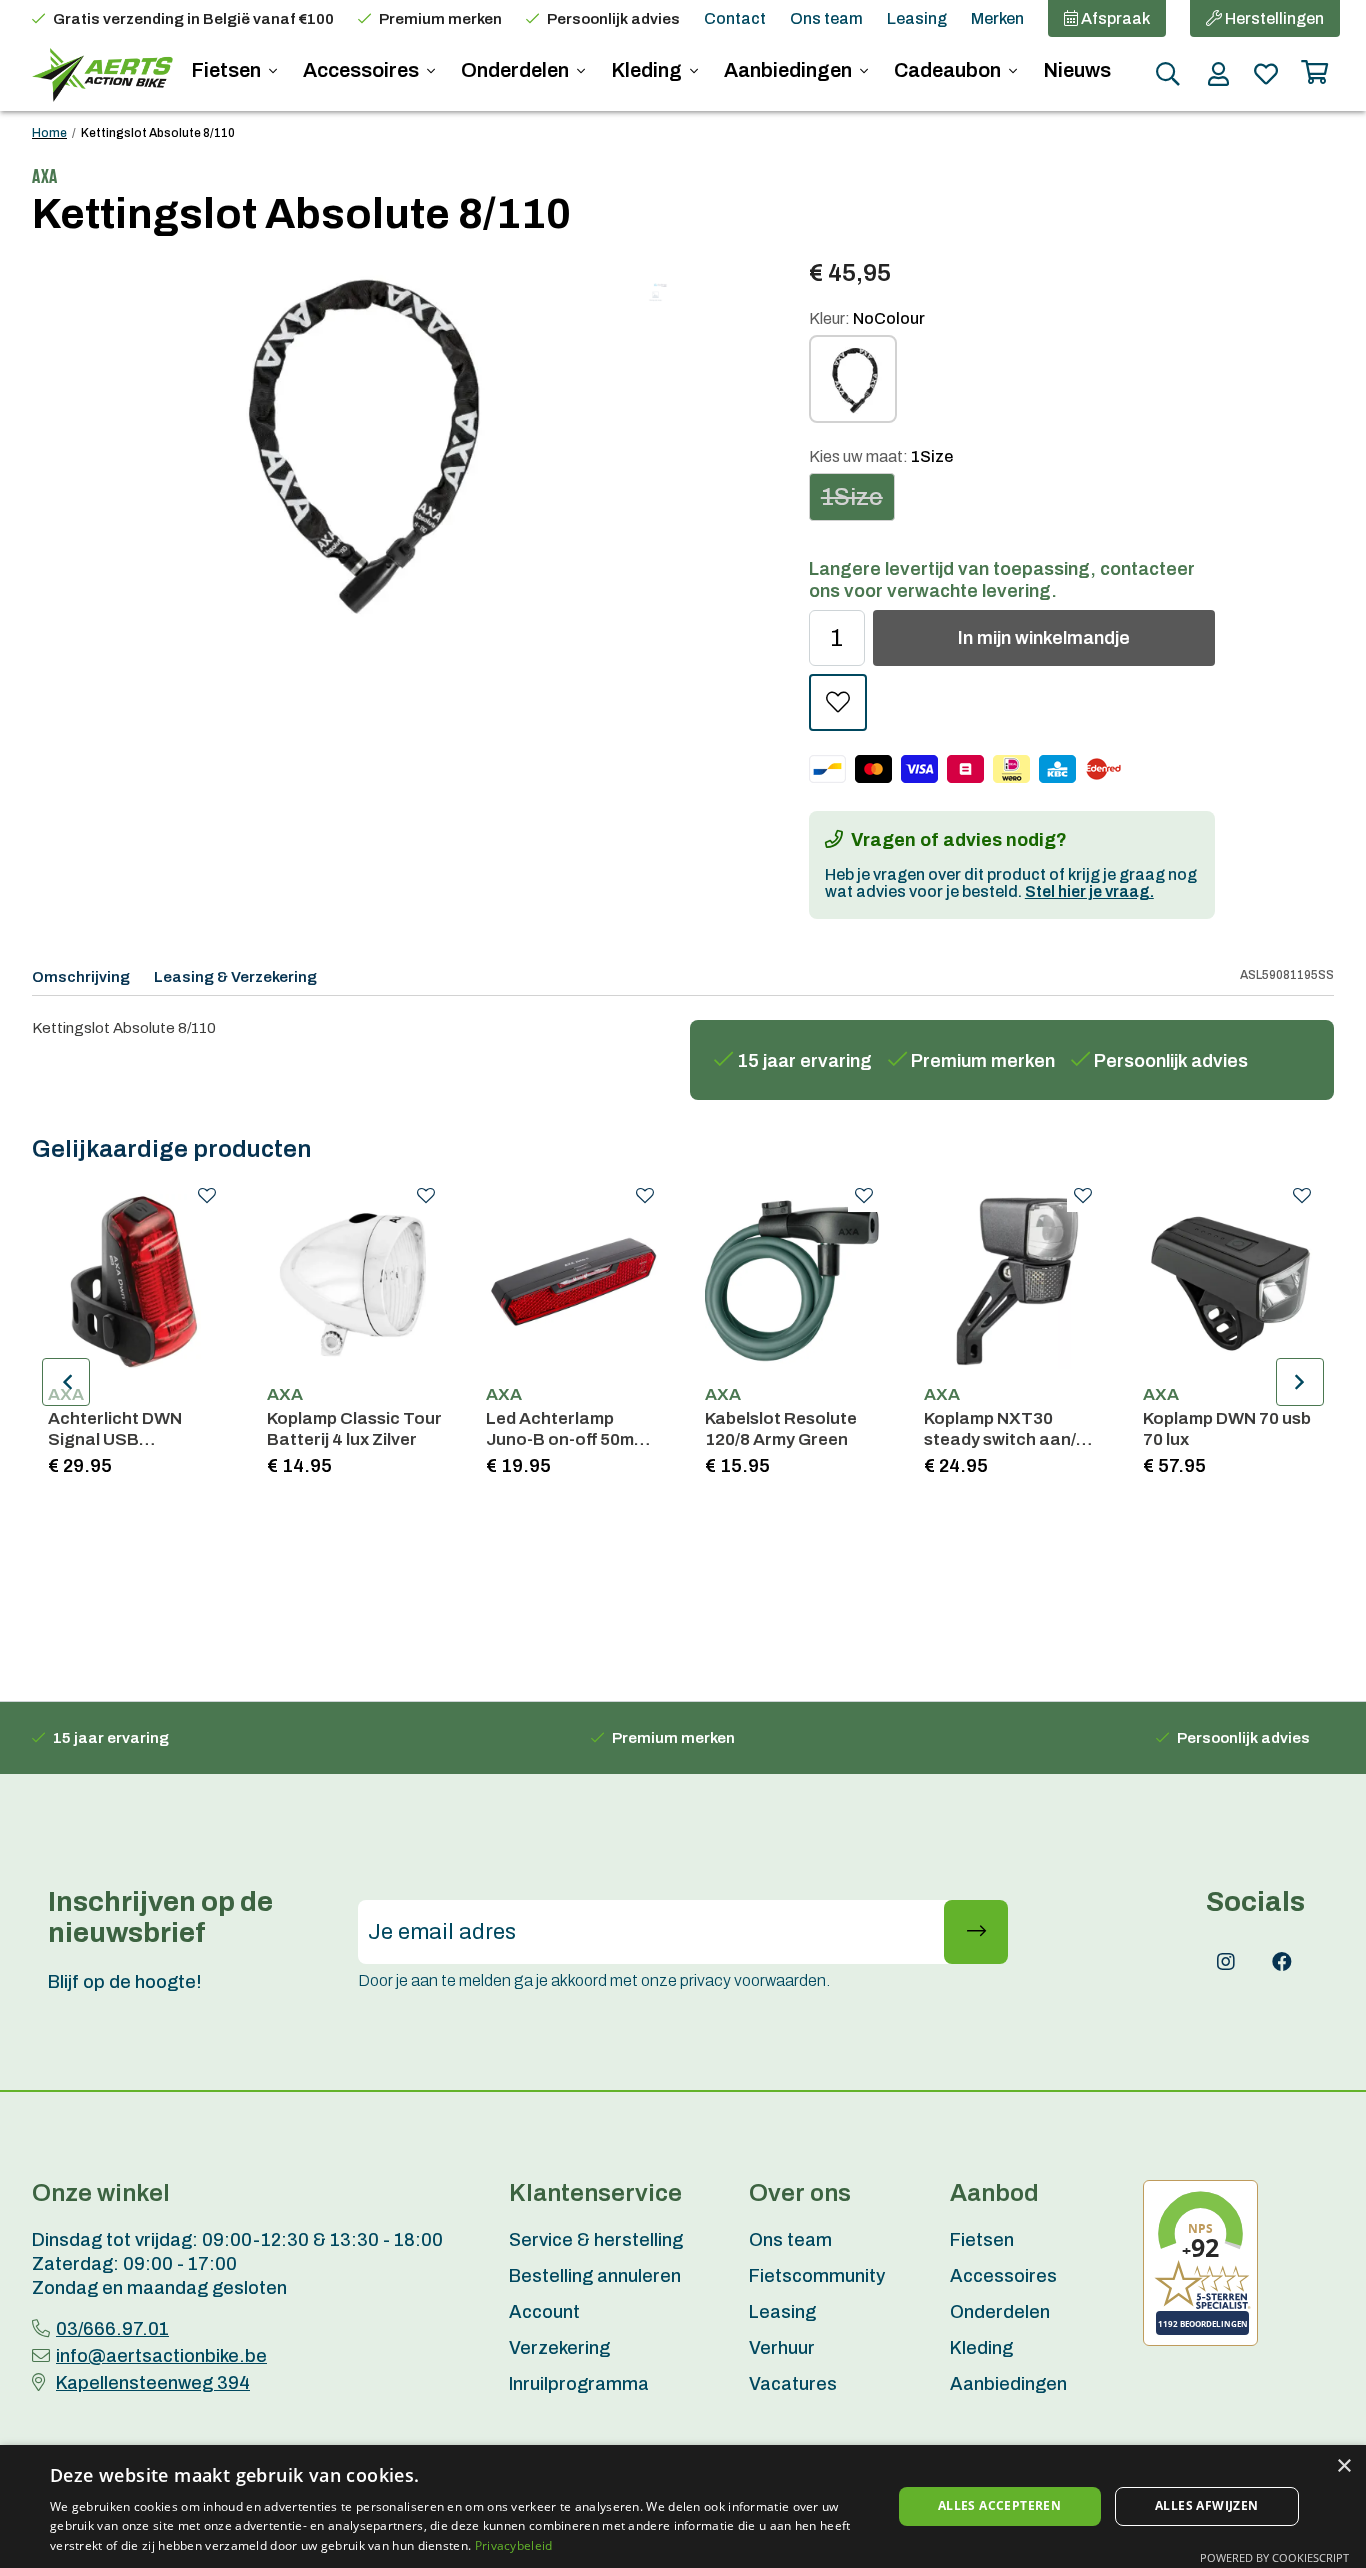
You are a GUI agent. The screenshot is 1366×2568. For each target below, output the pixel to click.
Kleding (648, 70)
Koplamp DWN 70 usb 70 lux (1227, 1429)
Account (544, 2312)
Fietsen (228, 70)
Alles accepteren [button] (999, 2505)
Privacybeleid (514, 2545)
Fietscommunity (817, 2276)
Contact (735, 18)
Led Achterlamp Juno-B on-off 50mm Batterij (567, 1429)
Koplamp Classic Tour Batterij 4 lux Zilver (354, 1429)
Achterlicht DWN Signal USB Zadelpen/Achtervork (134, 1429)
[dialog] (683, 2506)
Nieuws (1077, 70)
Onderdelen (517, 70)
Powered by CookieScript (1274, 2557)
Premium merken (440, 19)
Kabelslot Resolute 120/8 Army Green (781, 1429)
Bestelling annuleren (595, 2276)
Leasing (917, 18)
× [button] (1343, 2466)
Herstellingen (1273, 18)
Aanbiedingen (790, 70)
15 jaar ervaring (804, 1061)
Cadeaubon (949, 70)
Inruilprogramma (579, 2384)
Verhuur (782, 2348)
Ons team (826, 18)
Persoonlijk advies (613, 19)
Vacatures (793, 2384)
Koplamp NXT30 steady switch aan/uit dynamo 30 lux (1010, 1429)
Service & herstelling (596, 2240)
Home (49, 133)
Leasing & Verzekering (235, 977)
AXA (66, 1394)
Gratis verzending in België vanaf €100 (193, 19)
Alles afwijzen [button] (1207, 2505)
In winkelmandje (1044, 638)
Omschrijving (81, 977)
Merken (997, 18)
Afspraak (1114, 18)
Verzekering (559, 2348)
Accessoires (363, 70)
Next (1300, 1382)
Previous (66, 1382)
